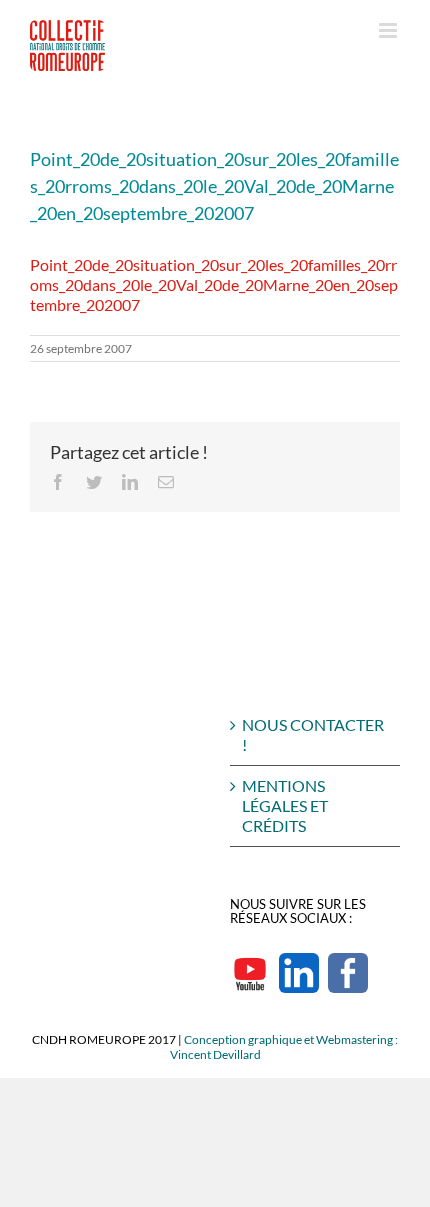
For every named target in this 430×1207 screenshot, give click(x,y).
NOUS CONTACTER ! (313, 734)
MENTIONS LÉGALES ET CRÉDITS (285, 805)
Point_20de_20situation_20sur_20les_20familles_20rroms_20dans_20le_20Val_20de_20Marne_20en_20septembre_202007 (214, 284)
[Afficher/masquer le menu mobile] (389, 30)
